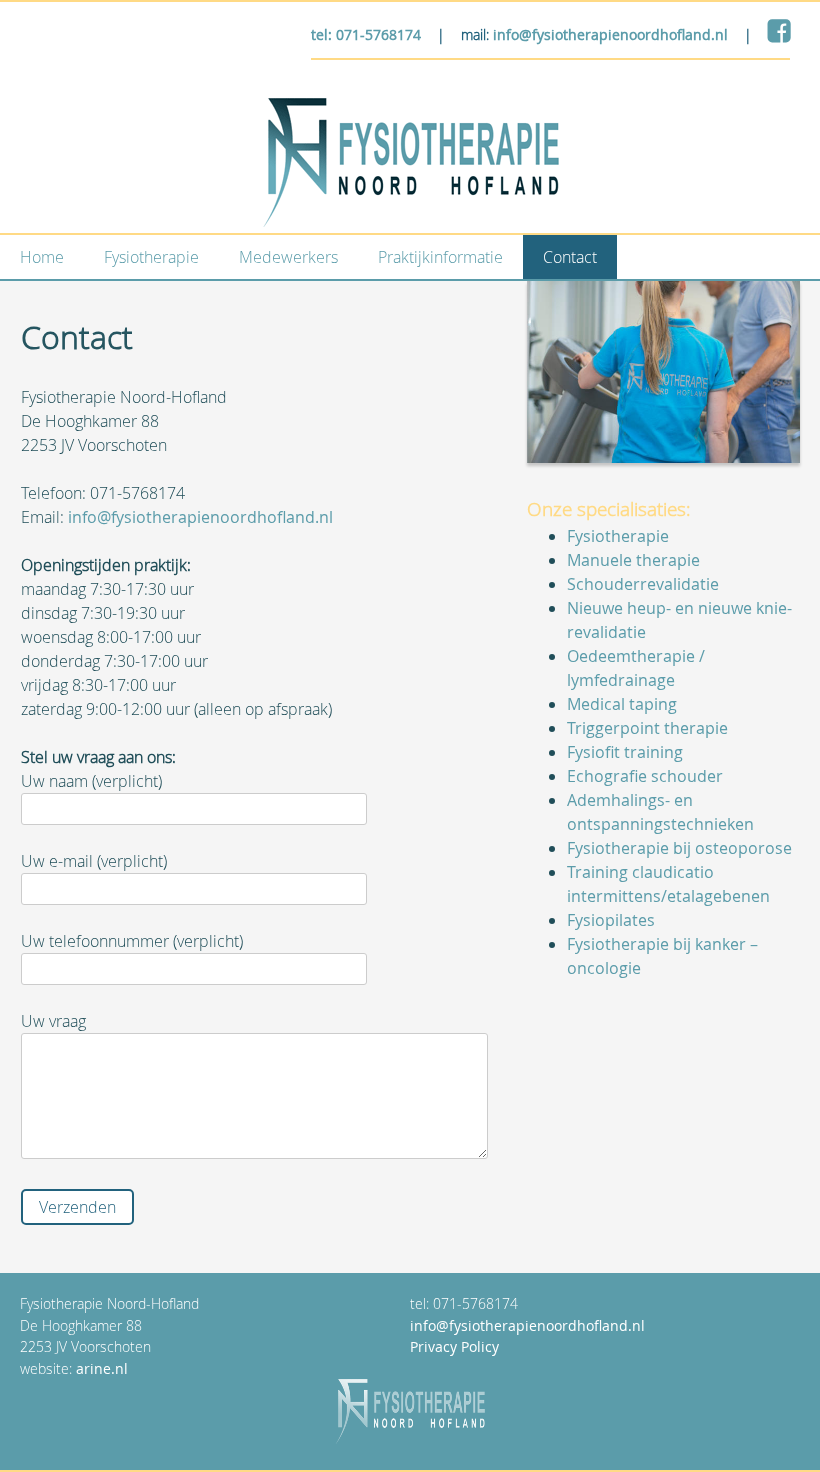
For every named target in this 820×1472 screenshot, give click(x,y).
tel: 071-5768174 (366, 34)
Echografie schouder (645, 776)
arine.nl (102, 1368)
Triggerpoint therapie (647, 728)
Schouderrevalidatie (643, 584)
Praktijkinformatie (440, 257)
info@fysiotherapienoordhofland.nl (610, 34)
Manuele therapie (633, 560)
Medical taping (622, 704)
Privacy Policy (454, 1346)
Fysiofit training (625, 752)
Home (42, 257)
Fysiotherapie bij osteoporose (679, 848)
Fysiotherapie (151, 257)
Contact (570, 257)
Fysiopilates (611, 920)
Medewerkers (288, 257)
